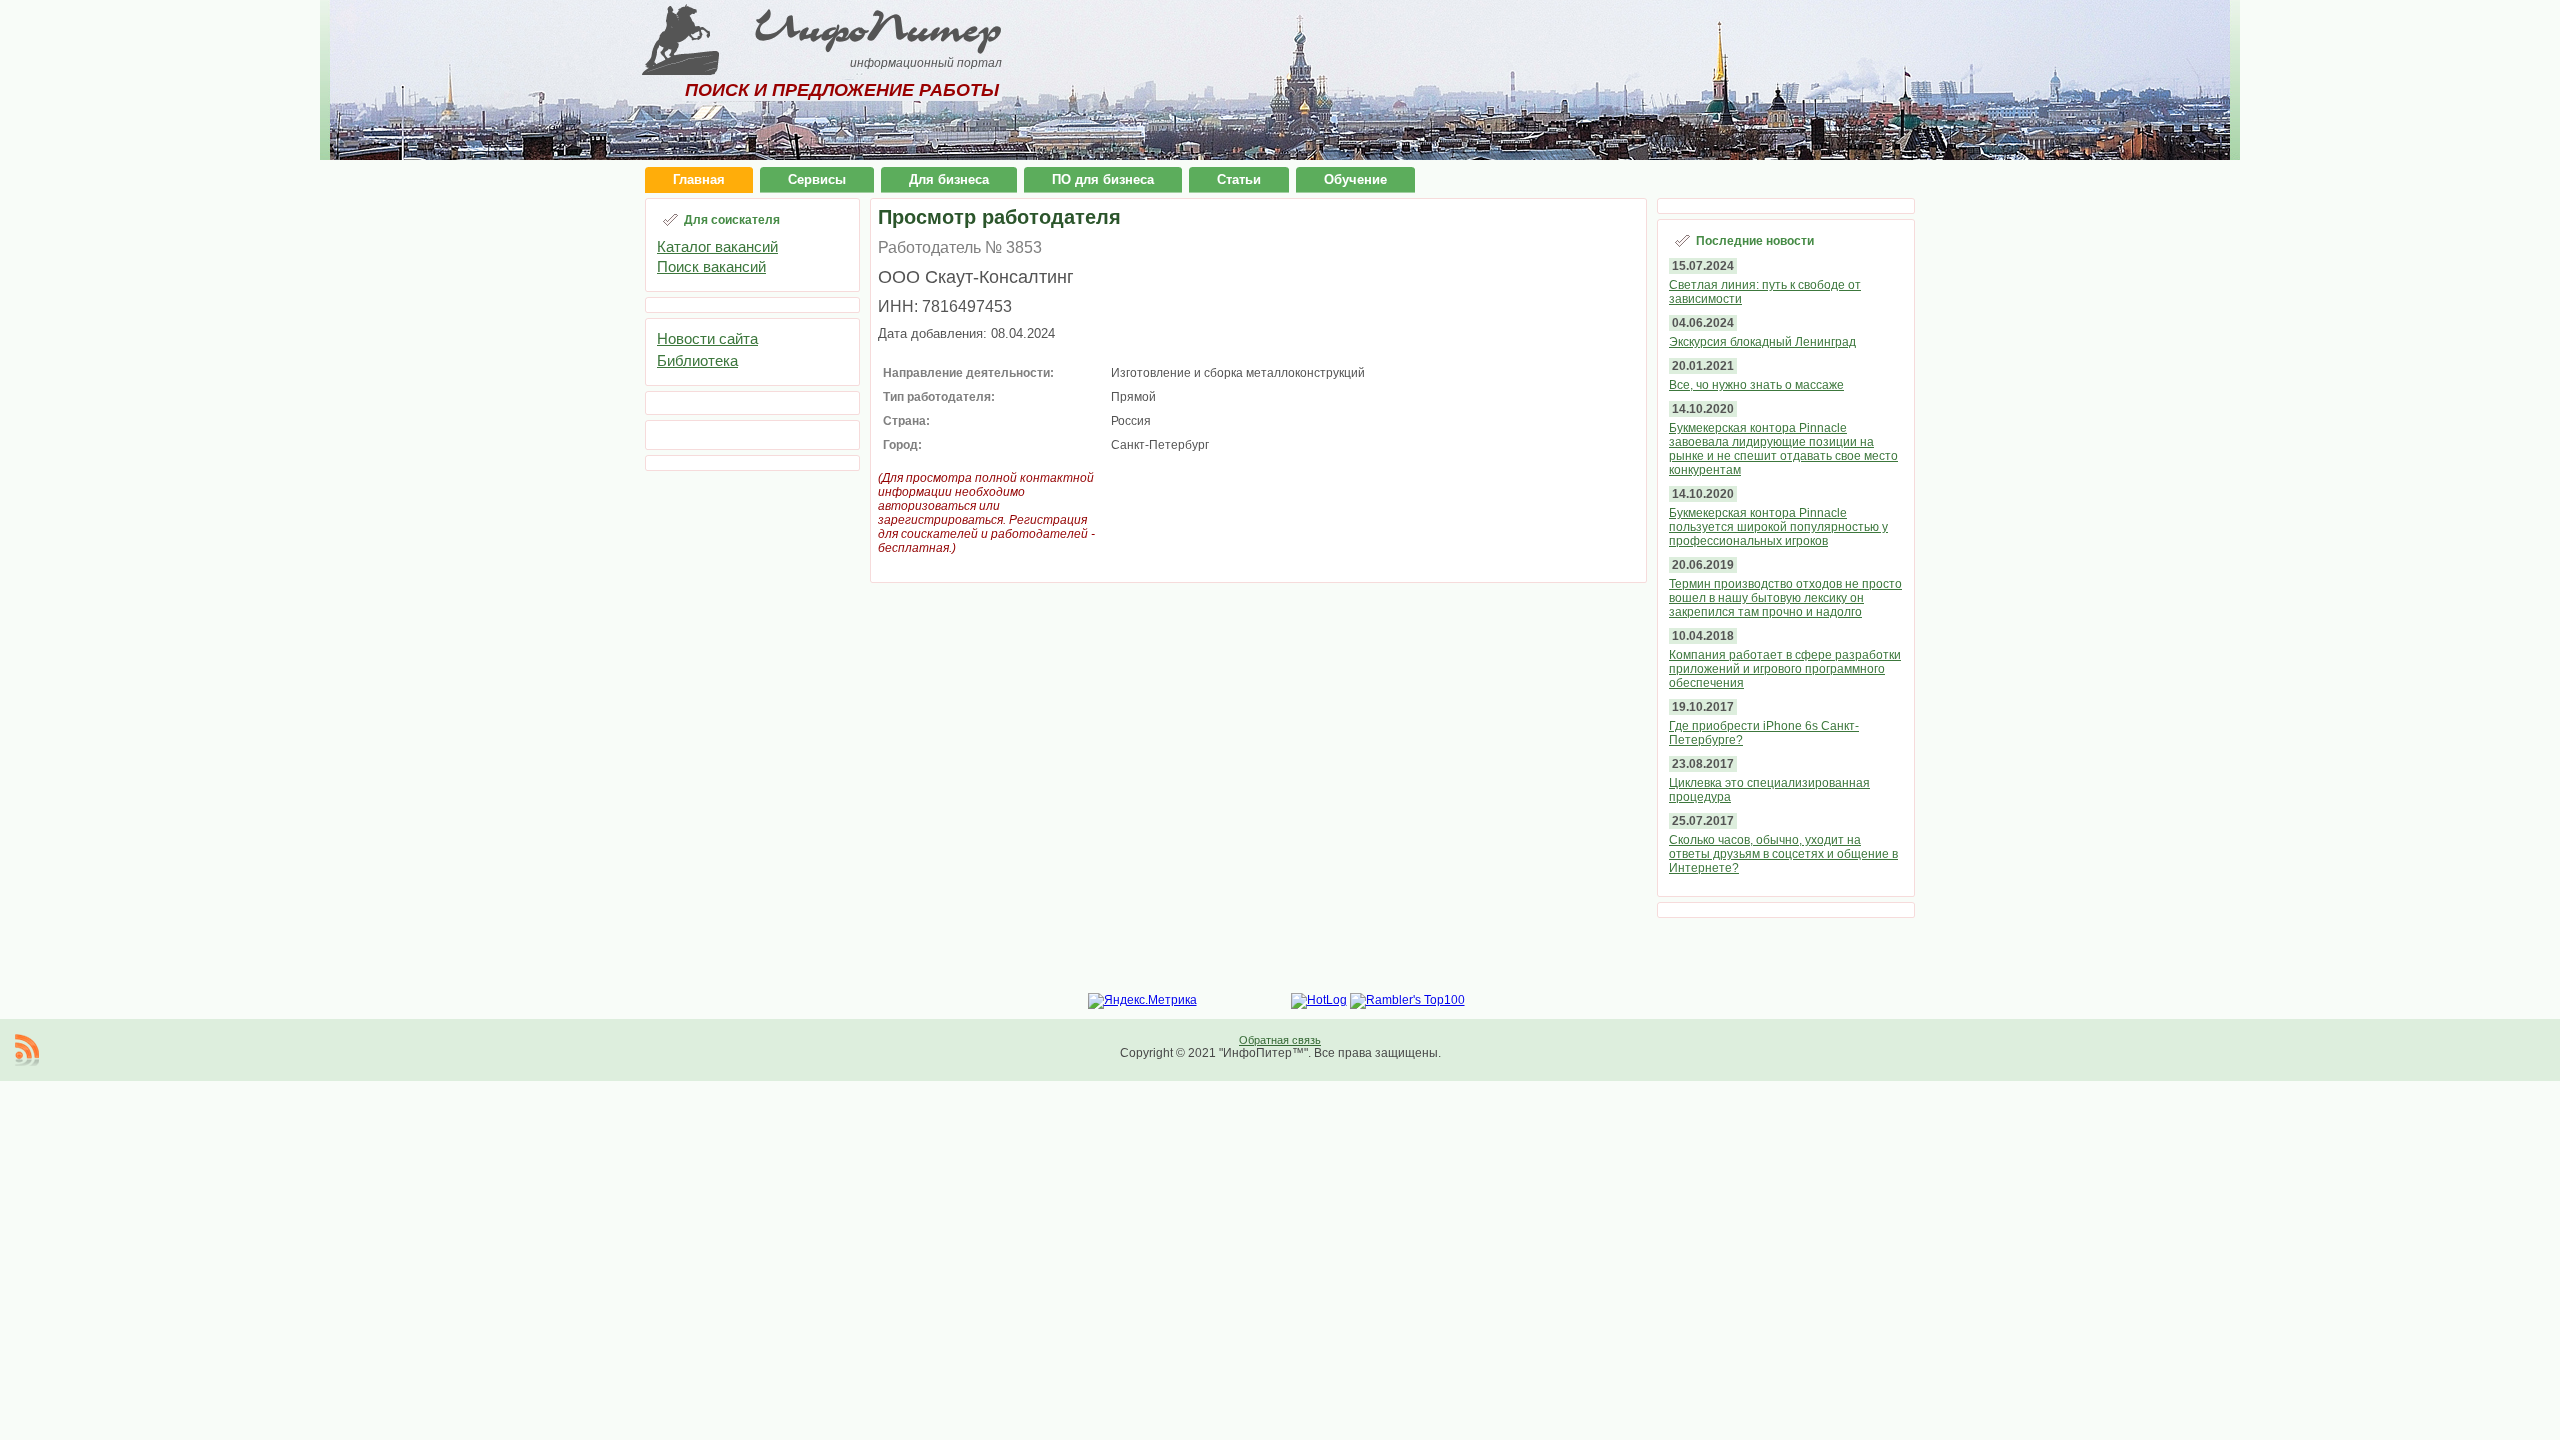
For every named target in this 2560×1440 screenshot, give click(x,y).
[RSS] (27, 1050)
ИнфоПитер (878, 28)
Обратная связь (1280, 1040)
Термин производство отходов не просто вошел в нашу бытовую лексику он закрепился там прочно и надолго (1785, 598)
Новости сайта (707, 338)
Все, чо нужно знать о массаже (1756, 385)
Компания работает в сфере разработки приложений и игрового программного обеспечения (1785, 669)
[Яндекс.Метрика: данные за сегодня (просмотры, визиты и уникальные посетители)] (1142, 1001)
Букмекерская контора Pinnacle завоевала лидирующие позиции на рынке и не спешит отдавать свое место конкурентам (1783, 449)
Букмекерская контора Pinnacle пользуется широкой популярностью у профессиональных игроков (1778, 527)
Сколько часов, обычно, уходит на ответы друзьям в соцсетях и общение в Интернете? (1783, 854)
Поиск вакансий (711, 266)
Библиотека (697, 360)
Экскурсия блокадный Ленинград (1762, 342)
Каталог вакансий (717, 246)
